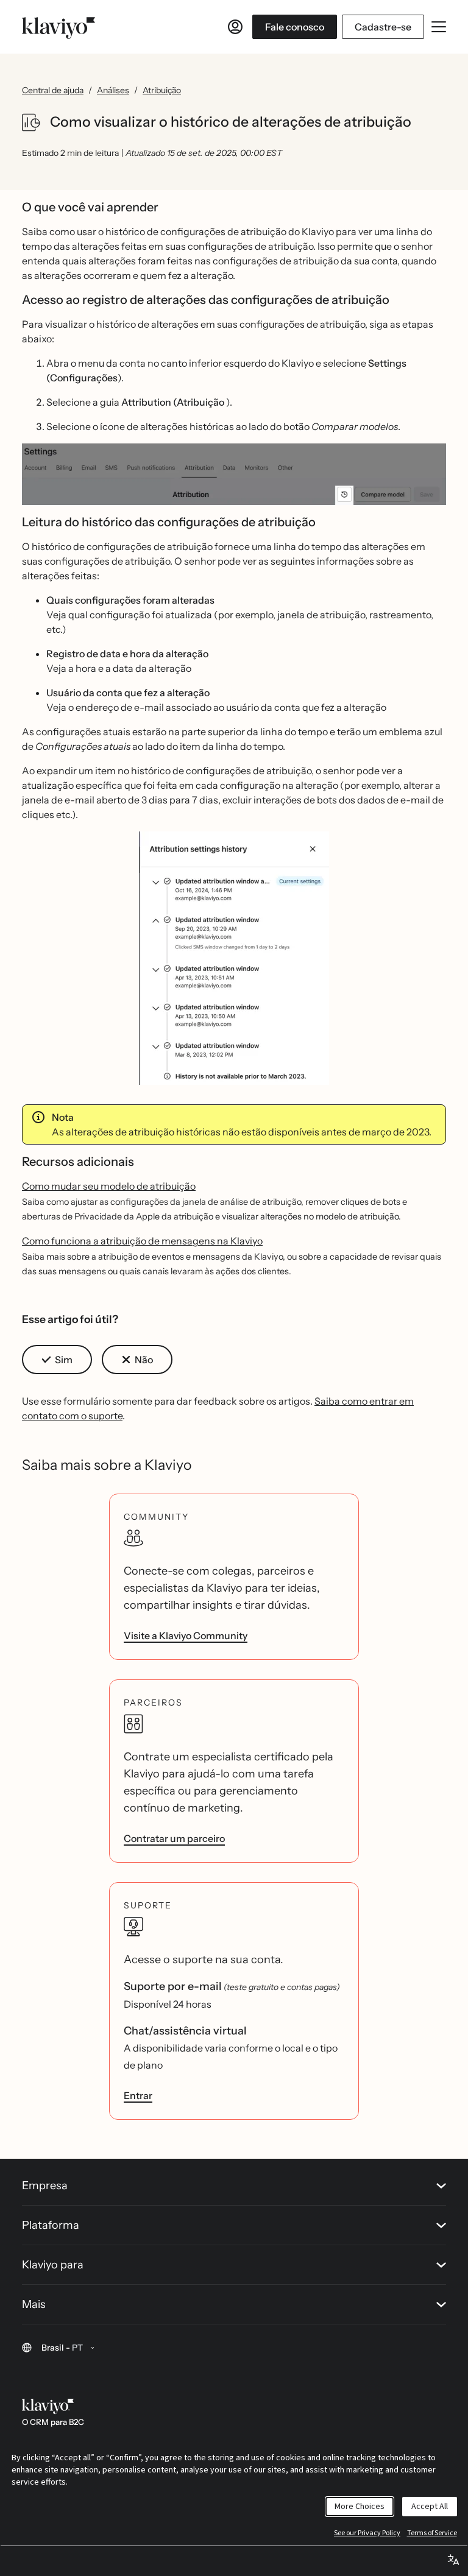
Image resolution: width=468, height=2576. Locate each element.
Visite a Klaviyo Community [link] (186, 1636)
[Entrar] (235, 27)
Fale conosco (295, 27)
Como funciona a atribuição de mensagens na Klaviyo (142, 1241)
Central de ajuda (53, 90)
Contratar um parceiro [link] (174, 1838)
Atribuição (162, 90)
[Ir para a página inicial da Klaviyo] (58, 27)
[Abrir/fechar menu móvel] (439, 27)
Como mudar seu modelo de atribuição (109, 1186)
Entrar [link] (138, 2095)
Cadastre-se (383, 27)
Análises (113, 90)
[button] (234, 474)
